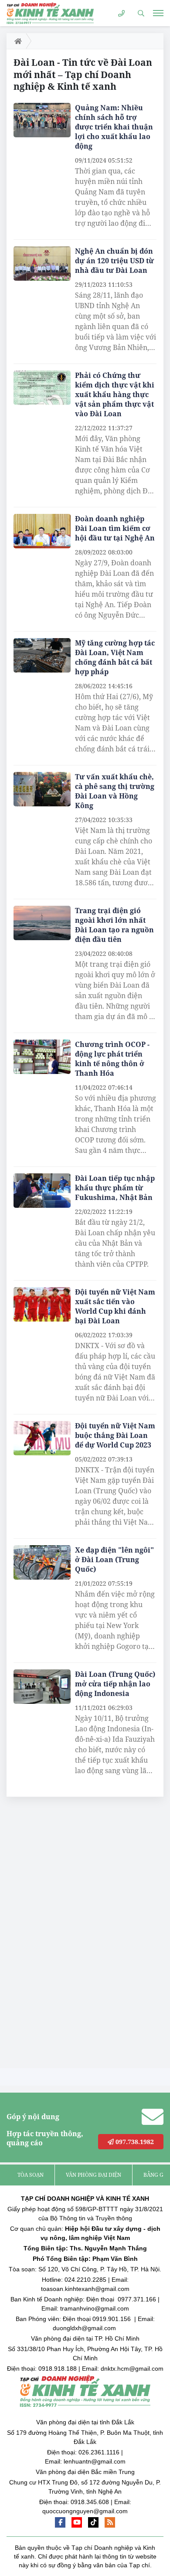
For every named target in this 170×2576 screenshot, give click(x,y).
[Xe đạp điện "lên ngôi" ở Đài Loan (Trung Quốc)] (42, 1562)
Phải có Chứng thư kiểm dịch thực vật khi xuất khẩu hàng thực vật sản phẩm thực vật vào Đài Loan (115, 394)
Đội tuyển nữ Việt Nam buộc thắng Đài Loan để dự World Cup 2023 (115, 1435)
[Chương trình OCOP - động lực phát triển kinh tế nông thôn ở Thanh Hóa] (42, 1057)
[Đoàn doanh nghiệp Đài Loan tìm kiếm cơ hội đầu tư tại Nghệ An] (42, 531)
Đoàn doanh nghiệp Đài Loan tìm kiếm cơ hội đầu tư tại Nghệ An (115, 528)
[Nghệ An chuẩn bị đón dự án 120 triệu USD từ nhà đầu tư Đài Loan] (42, 263)
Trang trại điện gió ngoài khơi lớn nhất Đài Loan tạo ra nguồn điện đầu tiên (114, 925)
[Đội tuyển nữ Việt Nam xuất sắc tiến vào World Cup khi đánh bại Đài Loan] (42, 1304)
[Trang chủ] (16, 41)
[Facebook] (60, 2522)
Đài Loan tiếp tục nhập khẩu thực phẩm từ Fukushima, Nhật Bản (115, 1188)
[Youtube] (77, 2522)
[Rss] (110, 2522)
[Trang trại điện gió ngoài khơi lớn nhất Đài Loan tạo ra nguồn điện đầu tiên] (42, 923)
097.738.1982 (134, 2142)
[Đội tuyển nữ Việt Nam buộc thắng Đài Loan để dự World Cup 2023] (42, 1438)
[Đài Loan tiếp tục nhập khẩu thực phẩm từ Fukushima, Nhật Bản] (42, 1191)
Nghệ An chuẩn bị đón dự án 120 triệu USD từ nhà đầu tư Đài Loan (114, 261)
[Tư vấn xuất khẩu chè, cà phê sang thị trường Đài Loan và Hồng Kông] (42, 789)
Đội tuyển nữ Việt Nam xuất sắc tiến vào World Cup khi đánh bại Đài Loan (115, 1306)
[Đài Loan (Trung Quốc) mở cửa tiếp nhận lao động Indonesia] (42, 1687)
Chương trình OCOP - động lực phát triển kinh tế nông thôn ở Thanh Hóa (112, 1059)
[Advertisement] (72, 1935)
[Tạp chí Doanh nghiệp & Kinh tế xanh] (50, 13)
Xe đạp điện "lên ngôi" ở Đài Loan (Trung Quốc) (114, 1560)
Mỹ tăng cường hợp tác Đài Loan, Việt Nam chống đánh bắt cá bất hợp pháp (115, 657)
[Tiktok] (93, 2522)
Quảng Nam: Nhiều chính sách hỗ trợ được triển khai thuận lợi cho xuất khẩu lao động (114, 127)
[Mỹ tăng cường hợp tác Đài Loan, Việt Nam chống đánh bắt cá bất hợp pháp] (42, 655)
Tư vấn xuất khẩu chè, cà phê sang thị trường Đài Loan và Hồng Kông (115, 791)
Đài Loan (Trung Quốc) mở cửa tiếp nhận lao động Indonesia (115, 1684)
